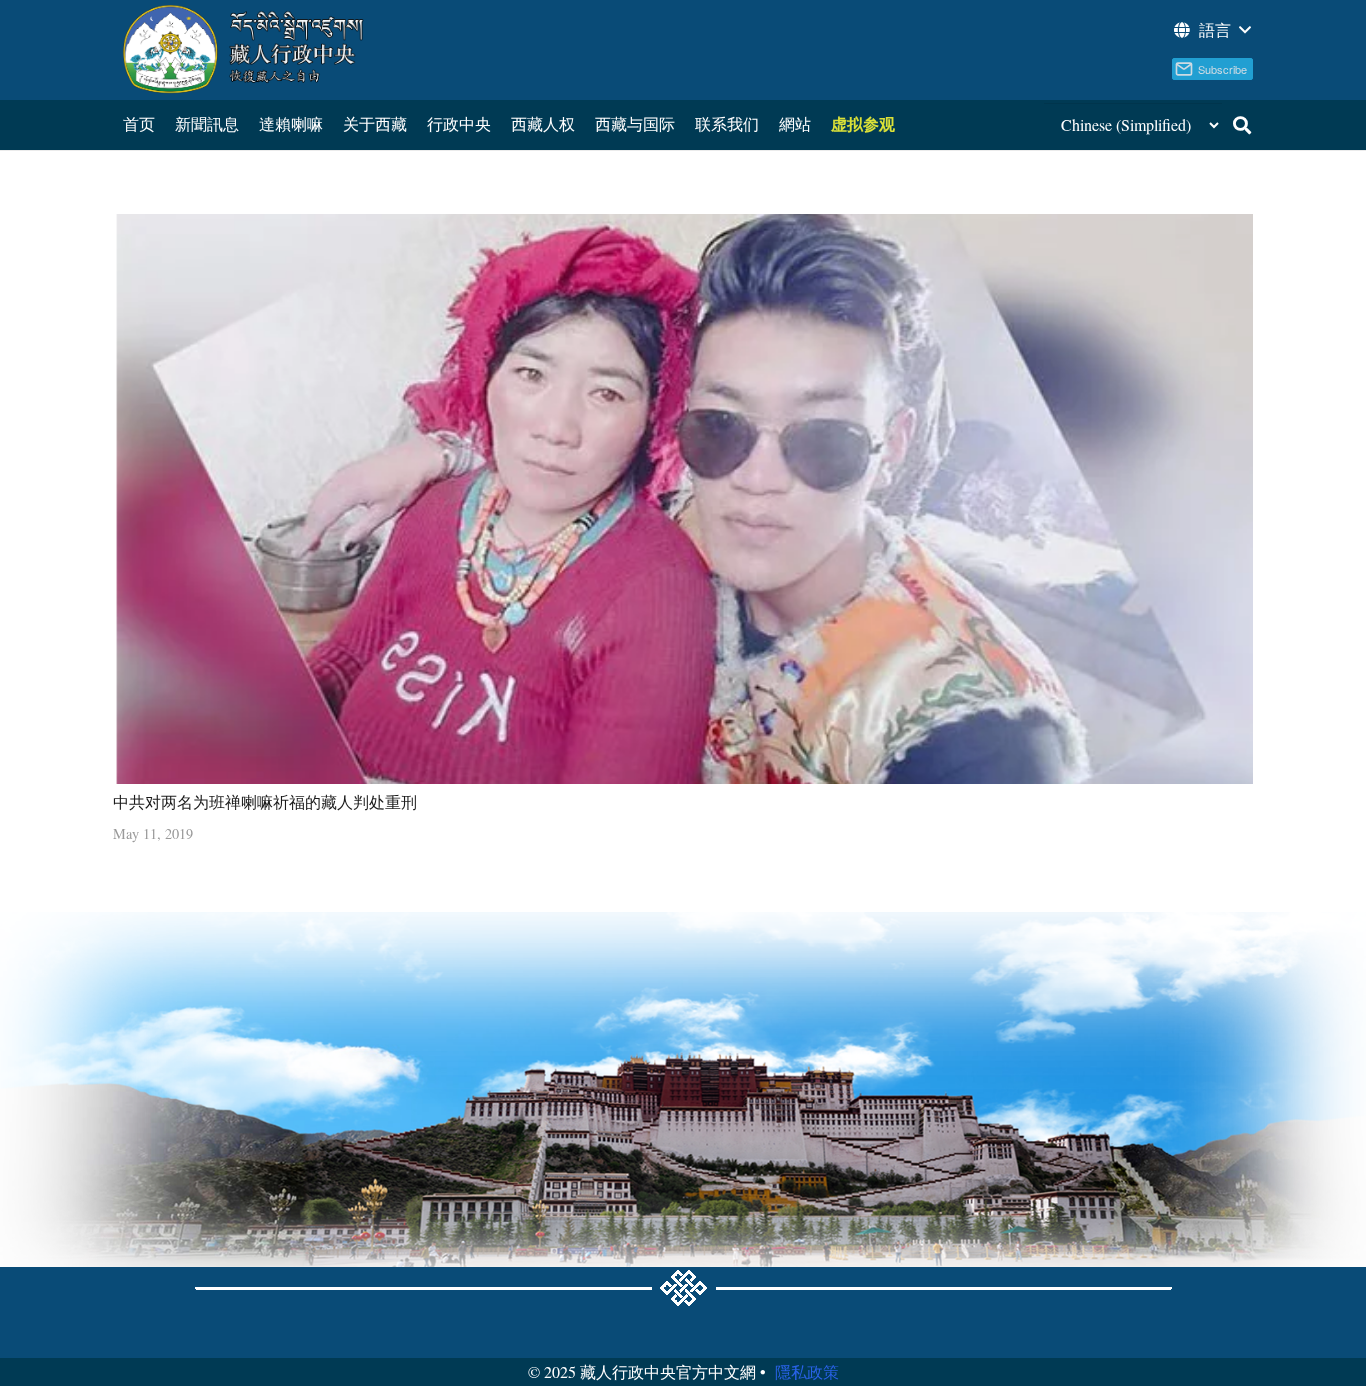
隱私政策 (807, 1371)
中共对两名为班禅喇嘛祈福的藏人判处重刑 (265, 801)
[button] (1211, 30)
